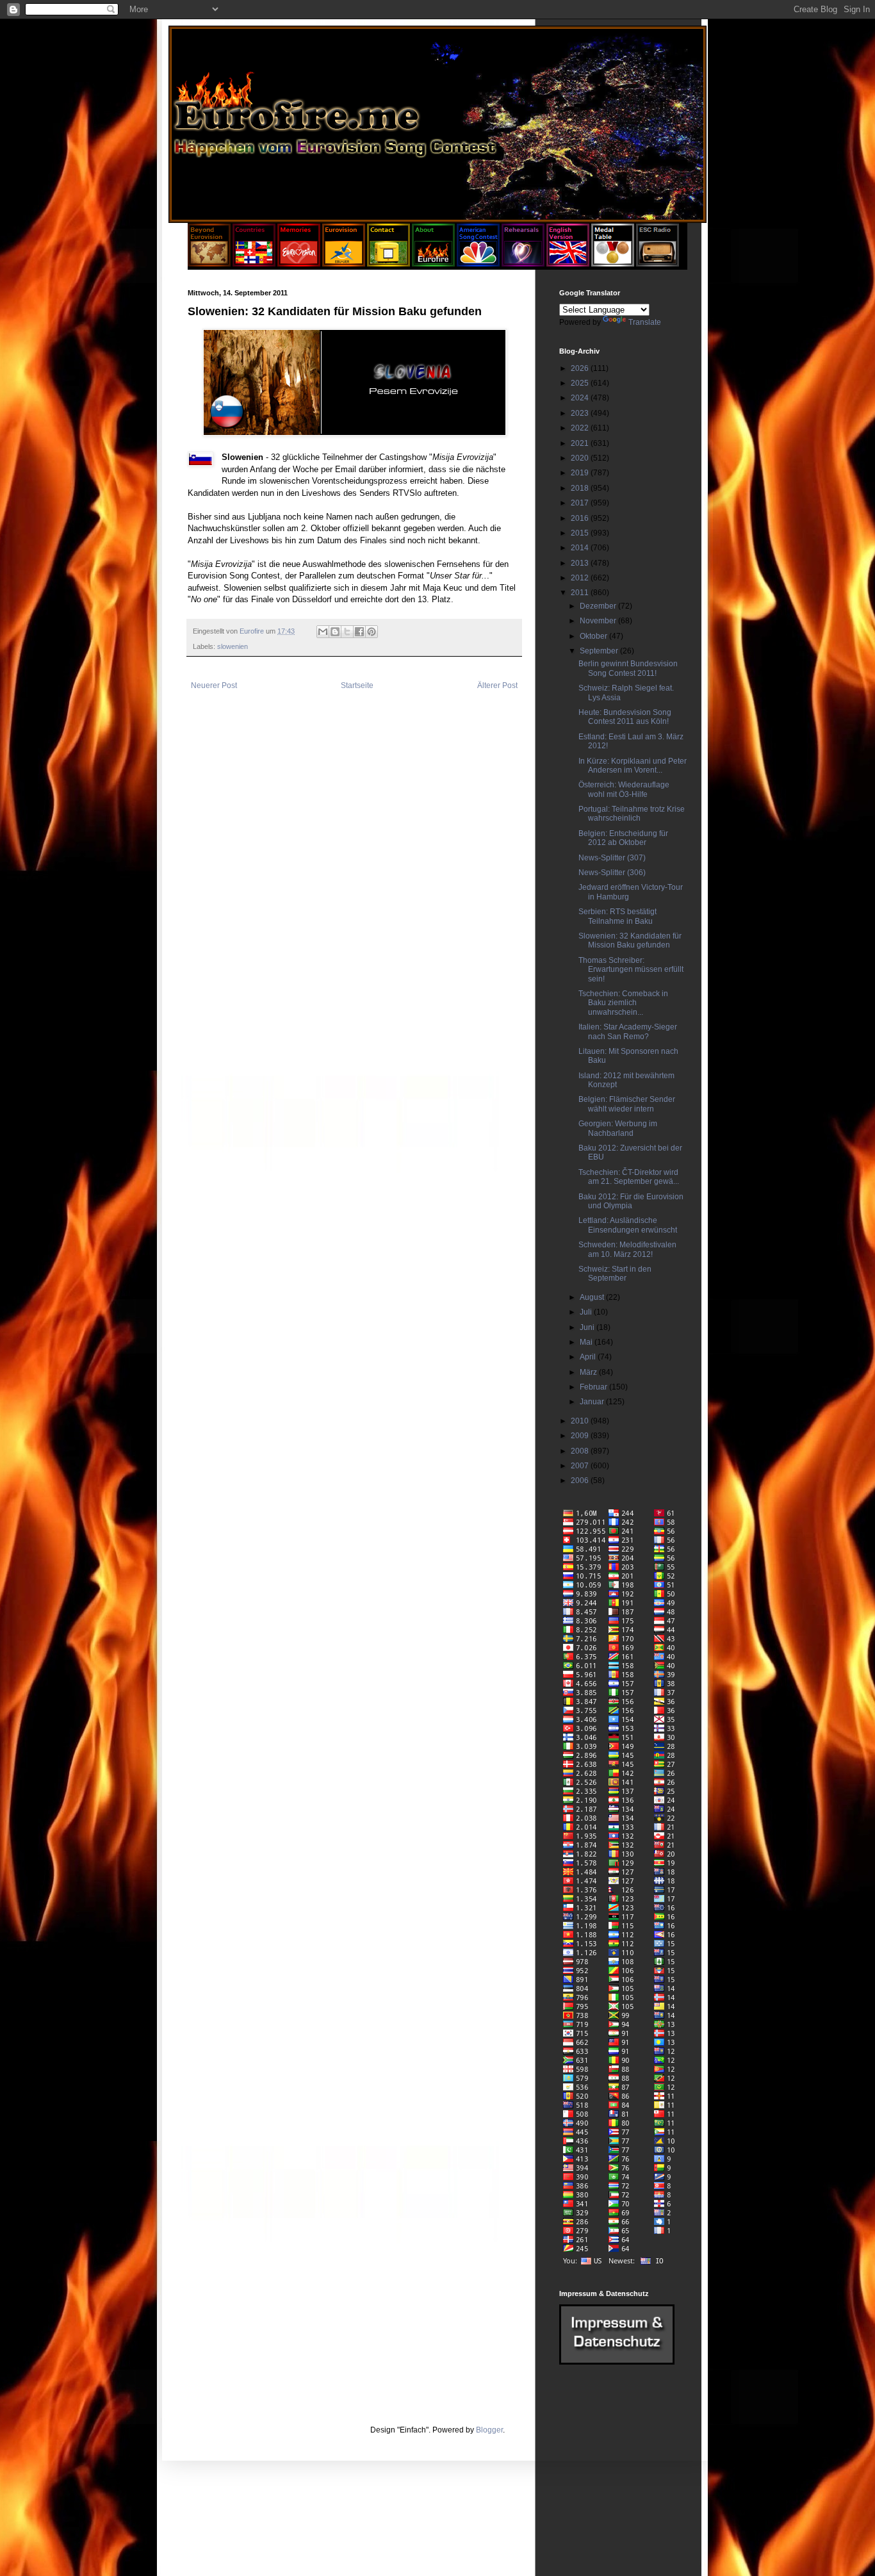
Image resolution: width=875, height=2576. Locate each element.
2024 (581, 398)
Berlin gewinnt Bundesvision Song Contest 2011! (628, 668)
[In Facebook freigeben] (359, 632)
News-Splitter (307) (612, 858)
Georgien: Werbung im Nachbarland (618, 1128)
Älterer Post (497, 685)
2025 (581, 383)
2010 (581, 1421)
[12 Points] (658, 264)
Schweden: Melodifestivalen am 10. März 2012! (627, 1249)
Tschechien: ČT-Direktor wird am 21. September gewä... (629, 1177)
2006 (581, 1481)
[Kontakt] (388, 264)
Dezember (599, 606)
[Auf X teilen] (347, 632)
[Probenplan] (523, 264)
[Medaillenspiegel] (613, 264)
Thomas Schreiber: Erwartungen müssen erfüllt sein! (631, 970)
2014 (581, 548)
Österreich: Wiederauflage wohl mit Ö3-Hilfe (624, 789)
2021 (581, 443)
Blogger (489, 2430)
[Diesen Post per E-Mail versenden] (323, 632)
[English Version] (568, 264)
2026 (581, 368)
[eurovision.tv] (344, 264)
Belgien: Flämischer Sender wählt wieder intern (627, 1104)
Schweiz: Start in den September (615, 1274)
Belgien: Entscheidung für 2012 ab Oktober (623, 838)
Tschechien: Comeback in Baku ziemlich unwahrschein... (623, 1003)
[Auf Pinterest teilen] (372, 632)
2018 (581, 488)
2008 (581, 1451)
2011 (581, 593)
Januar (593, 1402)
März (589, 1372)
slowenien (233, 646)
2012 (581, 578)
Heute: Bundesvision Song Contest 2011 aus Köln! (625, 717)
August (593, 1297)
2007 (581, 1466)
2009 (581, 1436)
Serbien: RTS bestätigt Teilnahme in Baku (617, 916)
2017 (581, 503)
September (600, 651)
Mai (587, 1342)
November (599, 621)
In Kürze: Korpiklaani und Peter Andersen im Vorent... (633, 766)
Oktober (594, 636)
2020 (581, 458)
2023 (581, 413)
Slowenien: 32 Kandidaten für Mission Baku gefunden (630, 940)
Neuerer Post (214, 685)
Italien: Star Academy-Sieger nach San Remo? (628, 1031)
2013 (581, 563)
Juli (587, 1312)
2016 (581, 518)
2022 (581, 428)
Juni (588, 1327)
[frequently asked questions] (617, 2362)
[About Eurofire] (433, 264)
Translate (645, 322)
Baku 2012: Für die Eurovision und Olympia (631, 1201)
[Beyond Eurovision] (210, 264)
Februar (594, 1387)
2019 (581, 473)
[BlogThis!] (335, 632)
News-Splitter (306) (612, 873)
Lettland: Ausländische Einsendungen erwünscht (628, 1225)
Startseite (357, 685)
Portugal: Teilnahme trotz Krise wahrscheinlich (632, 814)
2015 (581, 533)
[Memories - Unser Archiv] (299, 264)
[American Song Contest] (478, 264)
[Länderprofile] (255, 264)
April (589, 1357)
